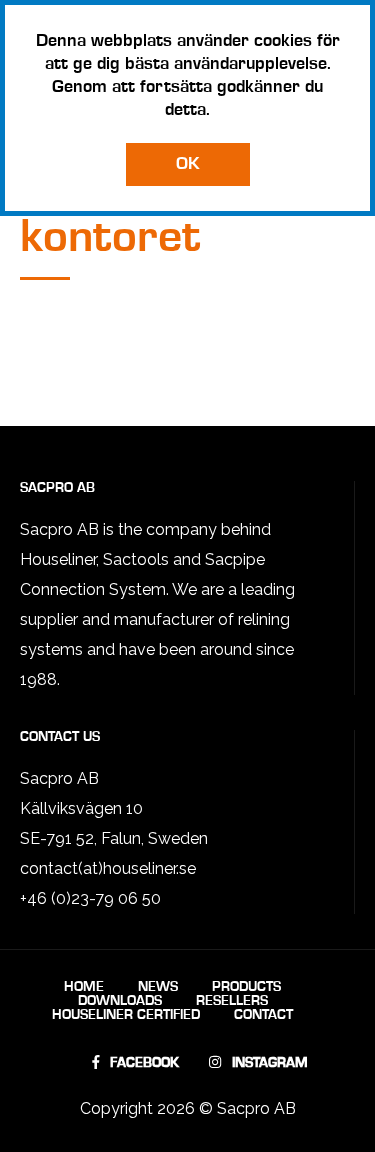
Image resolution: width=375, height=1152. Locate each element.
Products (246, 987)
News (158, 987)
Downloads (120, 1001)
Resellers (232, 1001)
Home (84, 987)
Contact (263, 1015)
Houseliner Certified (126, 1015)
